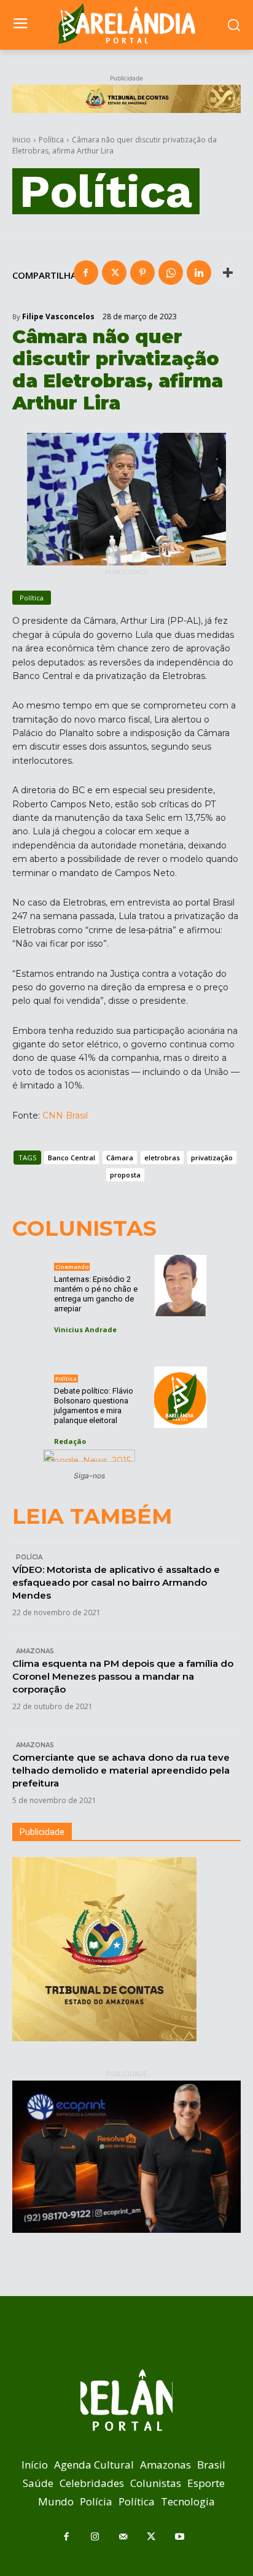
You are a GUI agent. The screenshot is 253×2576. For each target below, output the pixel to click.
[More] (228, 273)
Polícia (29, 1557)
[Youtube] (179, 2537)
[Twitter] (114, 273)
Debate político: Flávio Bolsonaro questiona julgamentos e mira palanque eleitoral (94, 1406)
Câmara (120, 1158)
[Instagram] (95, 2537)
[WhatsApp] (171, 273)
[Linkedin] (199, 273)
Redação (70, 1441)
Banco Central (72, 1158)
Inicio (21, 140)
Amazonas (35, 1651)
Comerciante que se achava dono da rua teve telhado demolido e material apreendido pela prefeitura (121, 1770)
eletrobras (162, 1158)
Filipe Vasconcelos (58, 317)
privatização (212, 1158)
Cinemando (72, 1267)
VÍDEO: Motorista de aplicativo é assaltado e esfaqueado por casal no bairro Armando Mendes (116, 1582)
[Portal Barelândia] (126, 23)
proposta (125, 1175)
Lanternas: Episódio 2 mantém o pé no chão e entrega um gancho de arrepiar (96, 1294)
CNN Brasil (65, 1115)
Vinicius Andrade (85, 1329)
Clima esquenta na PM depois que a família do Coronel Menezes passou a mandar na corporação (123, 1676)
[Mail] (123, 2537)
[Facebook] (86, 273)
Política (51, 140)
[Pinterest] (142, 273)
